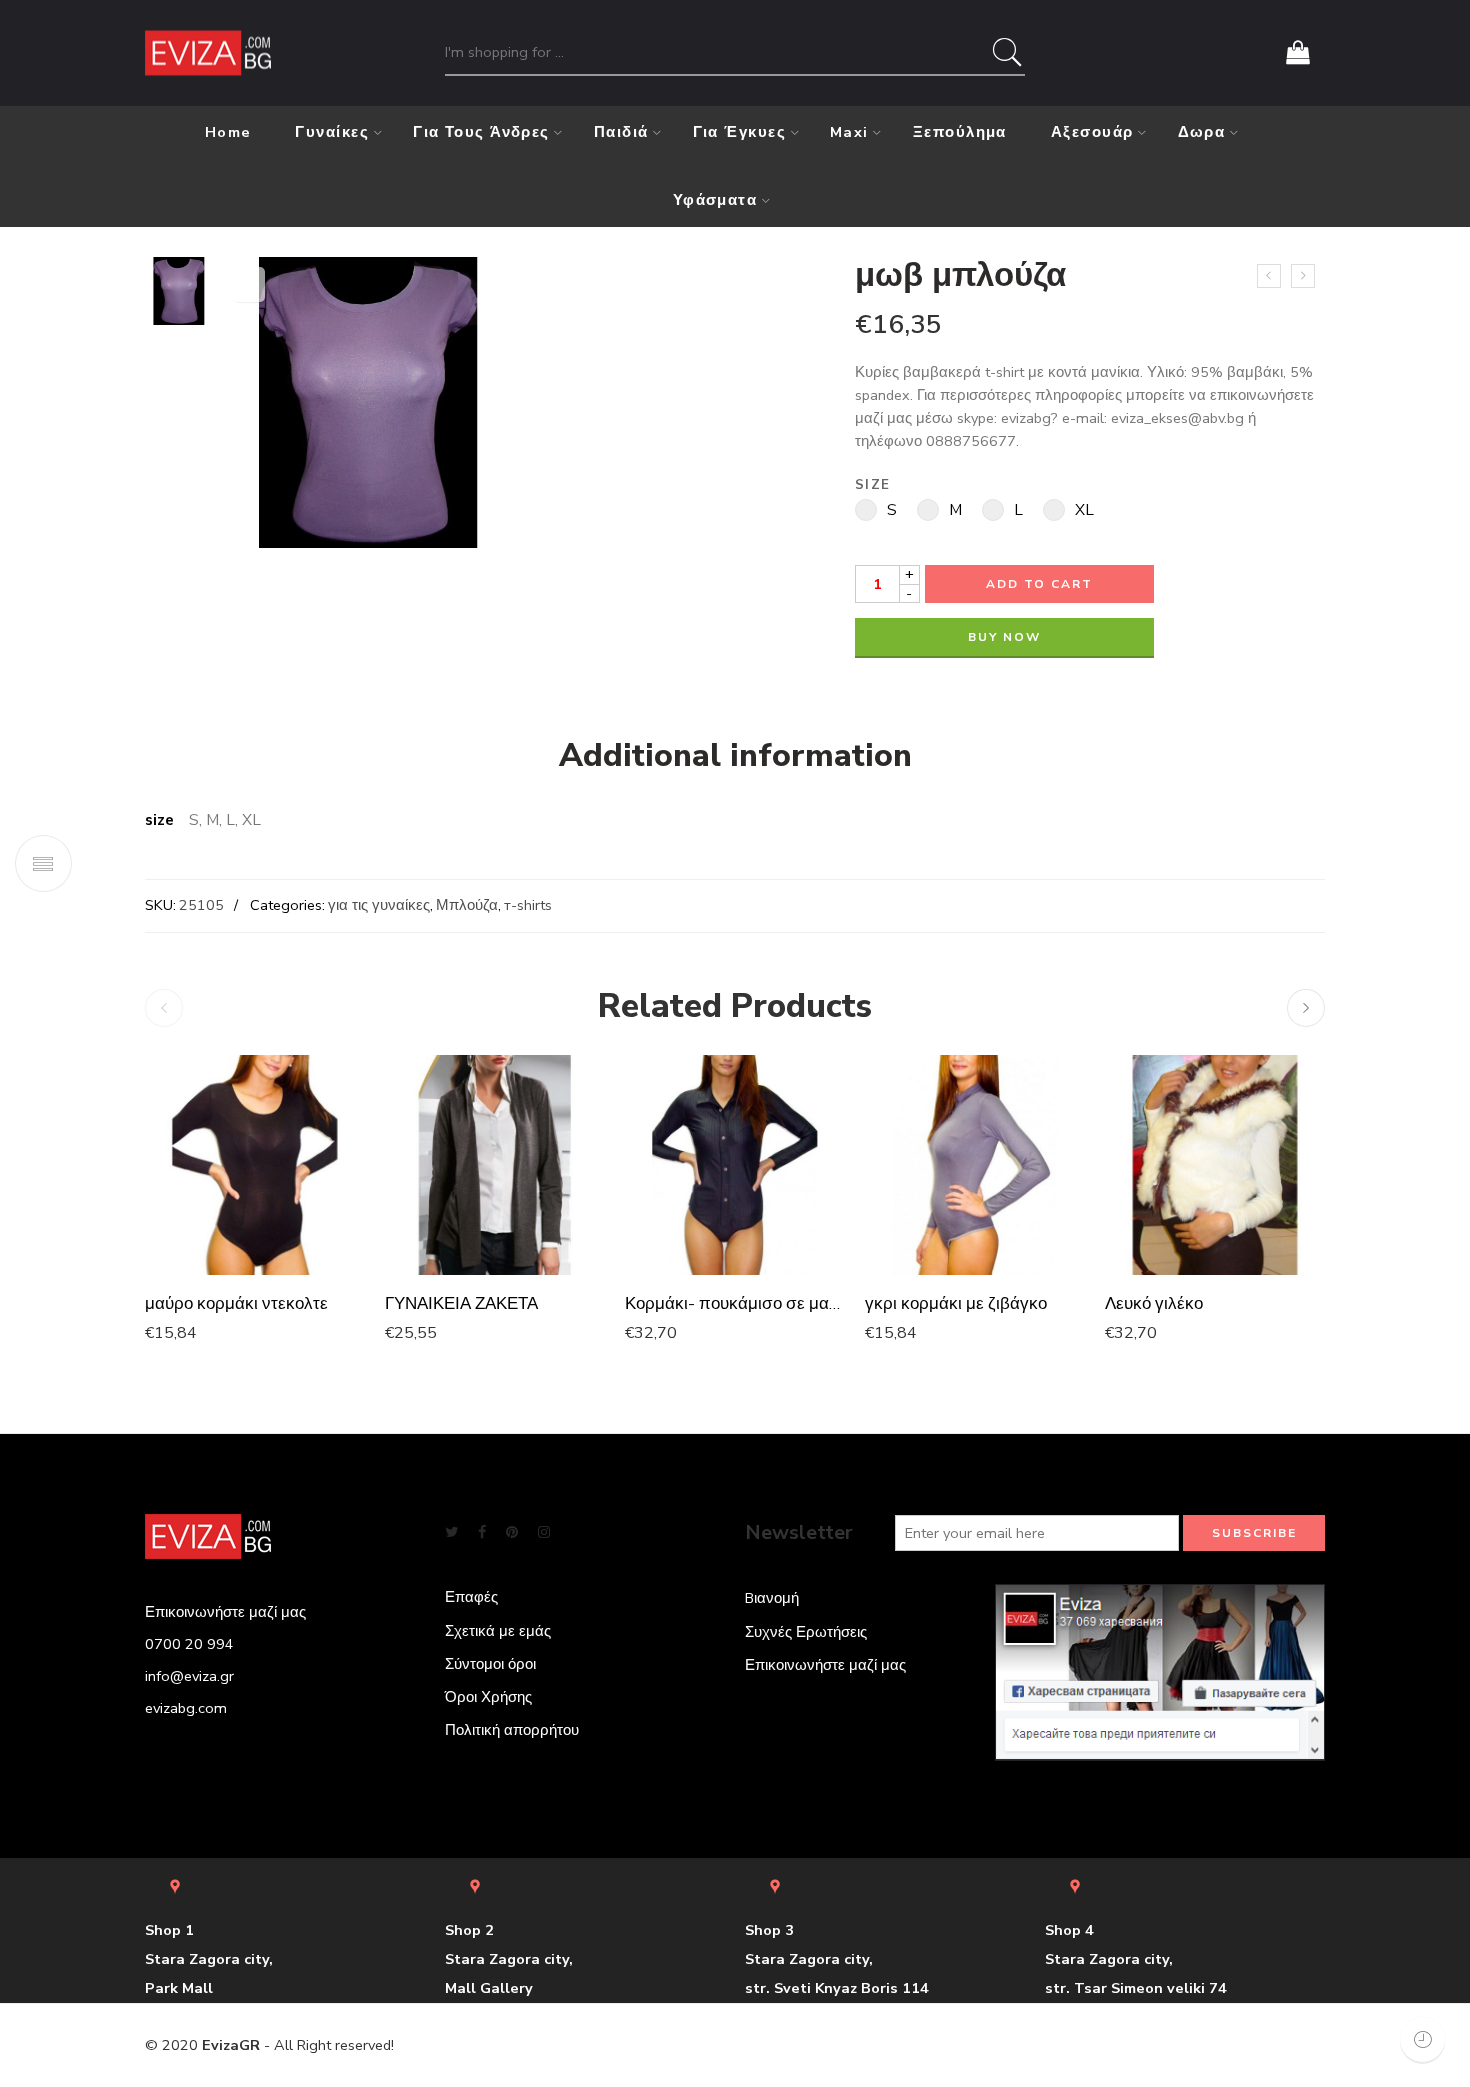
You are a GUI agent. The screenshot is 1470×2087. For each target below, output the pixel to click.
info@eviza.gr (189, 1676)
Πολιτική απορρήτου (512, 1730)
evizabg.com (186, 1708)
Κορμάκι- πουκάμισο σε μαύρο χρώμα (735, 1303)
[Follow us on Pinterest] (512, 1532)
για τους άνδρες (481, 132)
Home (228, 132)
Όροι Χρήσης (488, 1697)
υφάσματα (715, 200)
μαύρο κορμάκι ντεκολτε (236, 1303)
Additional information (735, 756)
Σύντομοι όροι (490, 1664)
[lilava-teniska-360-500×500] (179, 290)
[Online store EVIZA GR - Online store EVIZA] (208, 53)
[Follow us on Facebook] (482, 1532)
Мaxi (849, 132)
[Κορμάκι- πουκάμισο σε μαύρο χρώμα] (735, 1165)
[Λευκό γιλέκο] (1215, 1165)
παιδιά (621, 132)
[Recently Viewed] (1422, 2039)
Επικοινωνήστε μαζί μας (825, 1665)
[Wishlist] (249, 284)
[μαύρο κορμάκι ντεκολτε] (255, 1165)
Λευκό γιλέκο (1154, 1303)
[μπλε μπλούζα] (1269, 276)
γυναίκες (332, 132)
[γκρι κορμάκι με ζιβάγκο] (975, 1165)
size (872, 485)
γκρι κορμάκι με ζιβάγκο (956, 1303)
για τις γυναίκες (379, 905)
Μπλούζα (467, 905)
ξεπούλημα (960, 132)
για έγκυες (740, 132)
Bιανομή (772, 1598)
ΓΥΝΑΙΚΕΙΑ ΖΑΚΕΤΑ (461, 1303)
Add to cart (1039, 584)
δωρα (1202, 132)
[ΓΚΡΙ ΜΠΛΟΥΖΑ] (1303, 276)
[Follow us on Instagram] (544, 1532)
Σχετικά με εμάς (498, 1631)
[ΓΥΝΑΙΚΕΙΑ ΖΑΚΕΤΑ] (495, 1165)
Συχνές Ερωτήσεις (806, 1632)
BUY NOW (1004, 637)
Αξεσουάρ (1092, 132)
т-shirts (528, 905)
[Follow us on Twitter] (451, 1532)
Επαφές (471, 1597)
